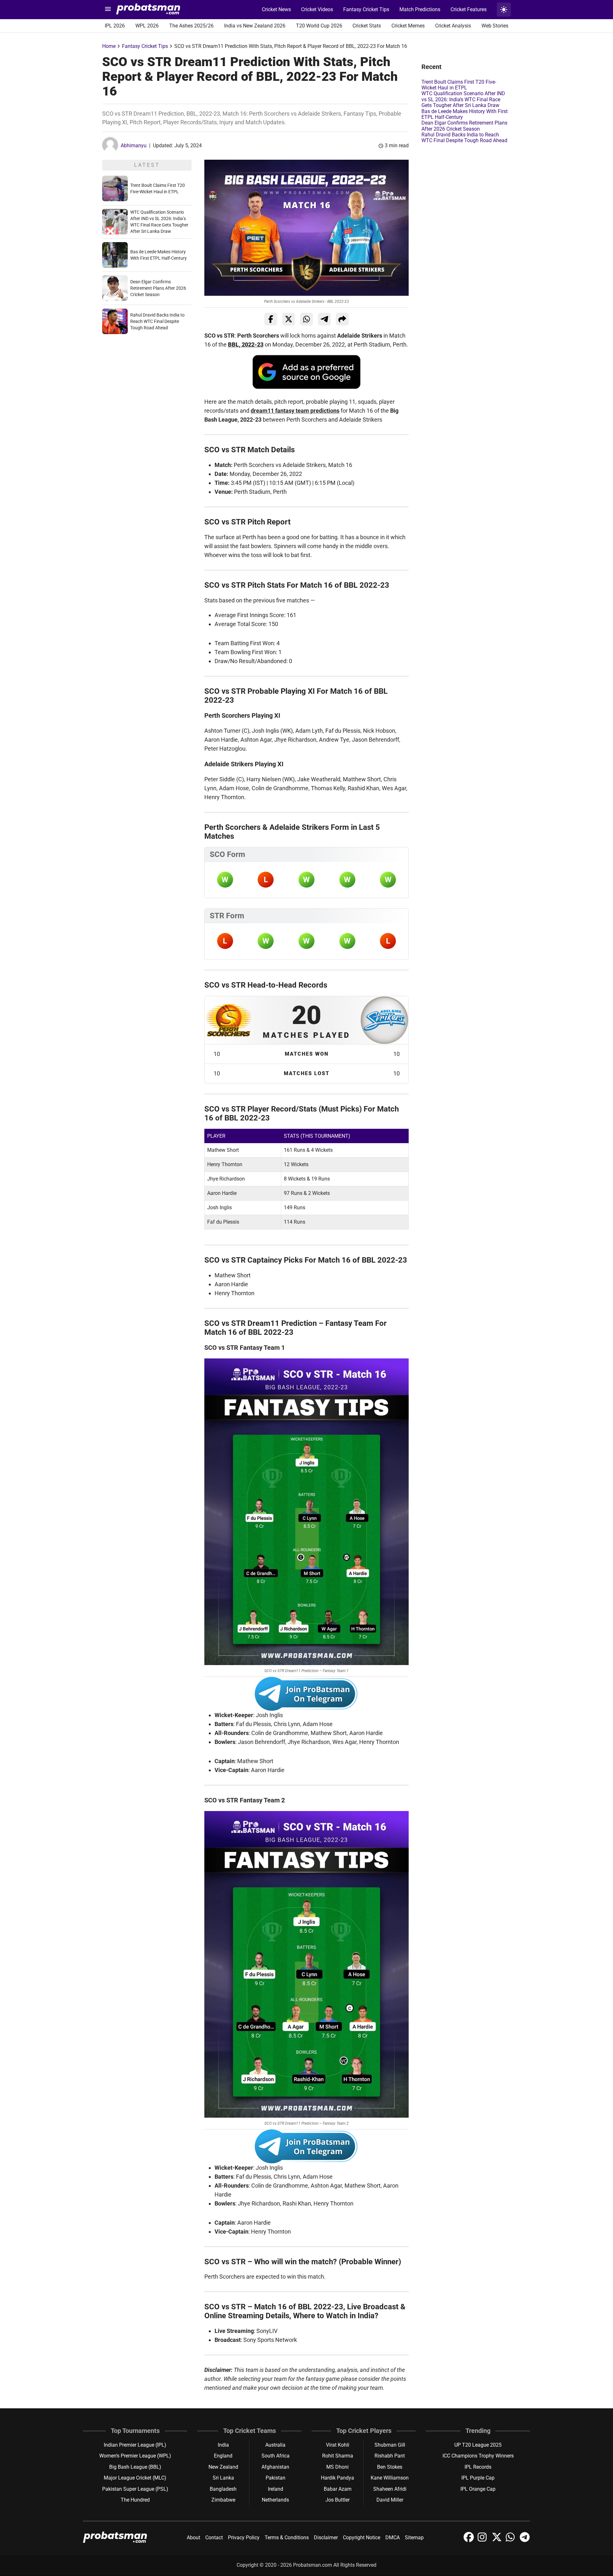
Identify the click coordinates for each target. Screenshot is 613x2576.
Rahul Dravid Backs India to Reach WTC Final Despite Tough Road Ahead (157, 321)
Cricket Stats (367, 26)
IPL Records (478, 2467)
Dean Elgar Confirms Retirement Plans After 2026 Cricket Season (158, 288)
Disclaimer (326, 2538)
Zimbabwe (223, 2500)
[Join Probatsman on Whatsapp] (511, 2540)
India (223, 2445)
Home (109, 46)
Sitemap (414, 2538)
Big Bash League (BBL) (135, 2467)
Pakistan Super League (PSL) (135, 2489)
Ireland (276, 2489)
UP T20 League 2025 (478, 2445)
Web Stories (495, 26)
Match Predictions (420, 9)
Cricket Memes (408, 26)
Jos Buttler (337, 2500)
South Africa (276, 2456)
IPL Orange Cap (478, 2489)
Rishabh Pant (390, 2456)
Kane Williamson (390, 2478)
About (193, 2538)
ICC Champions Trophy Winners (478, 2456)
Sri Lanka (223, 2478)
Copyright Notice (362, 2538)
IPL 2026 (115, 26)
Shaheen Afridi (390, 2489)
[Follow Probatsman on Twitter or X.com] (497, 2540)
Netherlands (275, 2500)
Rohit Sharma (338, 2456)
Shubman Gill (390, 2445)
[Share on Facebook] (271, 319)
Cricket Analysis (453, 26)
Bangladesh (223, 2489)
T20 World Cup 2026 (319, 26)
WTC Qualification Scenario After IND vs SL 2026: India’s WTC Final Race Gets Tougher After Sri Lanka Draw (463, 99)
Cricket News (276, 9)
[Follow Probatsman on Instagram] (483, 2540)
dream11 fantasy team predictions (295, 411)
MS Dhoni (337, 2467)
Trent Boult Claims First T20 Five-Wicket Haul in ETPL (459, 85)
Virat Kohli (338, 2445)
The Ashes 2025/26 (191, 26)
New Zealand (223, 2467)
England (223, 2456)
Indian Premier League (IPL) (135, 2445)
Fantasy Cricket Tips (366, 9)
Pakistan (276, 2478)
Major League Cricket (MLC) (135, 2478)
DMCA (393, 2538)
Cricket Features (469, 9)
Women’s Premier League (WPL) (135, 2456)
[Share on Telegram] (324, 319)
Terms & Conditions (287, 2538)
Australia (275, 2445)
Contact (214, 2538)
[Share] (342, 319)
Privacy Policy (244, 2538)
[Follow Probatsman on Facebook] (469, 2540)
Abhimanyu (134, 145)
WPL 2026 (147, 26)
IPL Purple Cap (478, 2478)
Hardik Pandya (337, 2478)
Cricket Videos (317, 9)
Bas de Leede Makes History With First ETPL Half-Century (465, 114)
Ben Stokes (390, 2467)
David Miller (390, 2500)
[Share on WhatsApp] (306, 319)
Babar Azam (338, 2489)
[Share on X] (289, 319)
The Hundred (135, 2500)
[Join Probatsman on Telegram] (525, 2540)
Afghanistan (275, 2467)
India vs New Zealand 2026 (255, 26)
